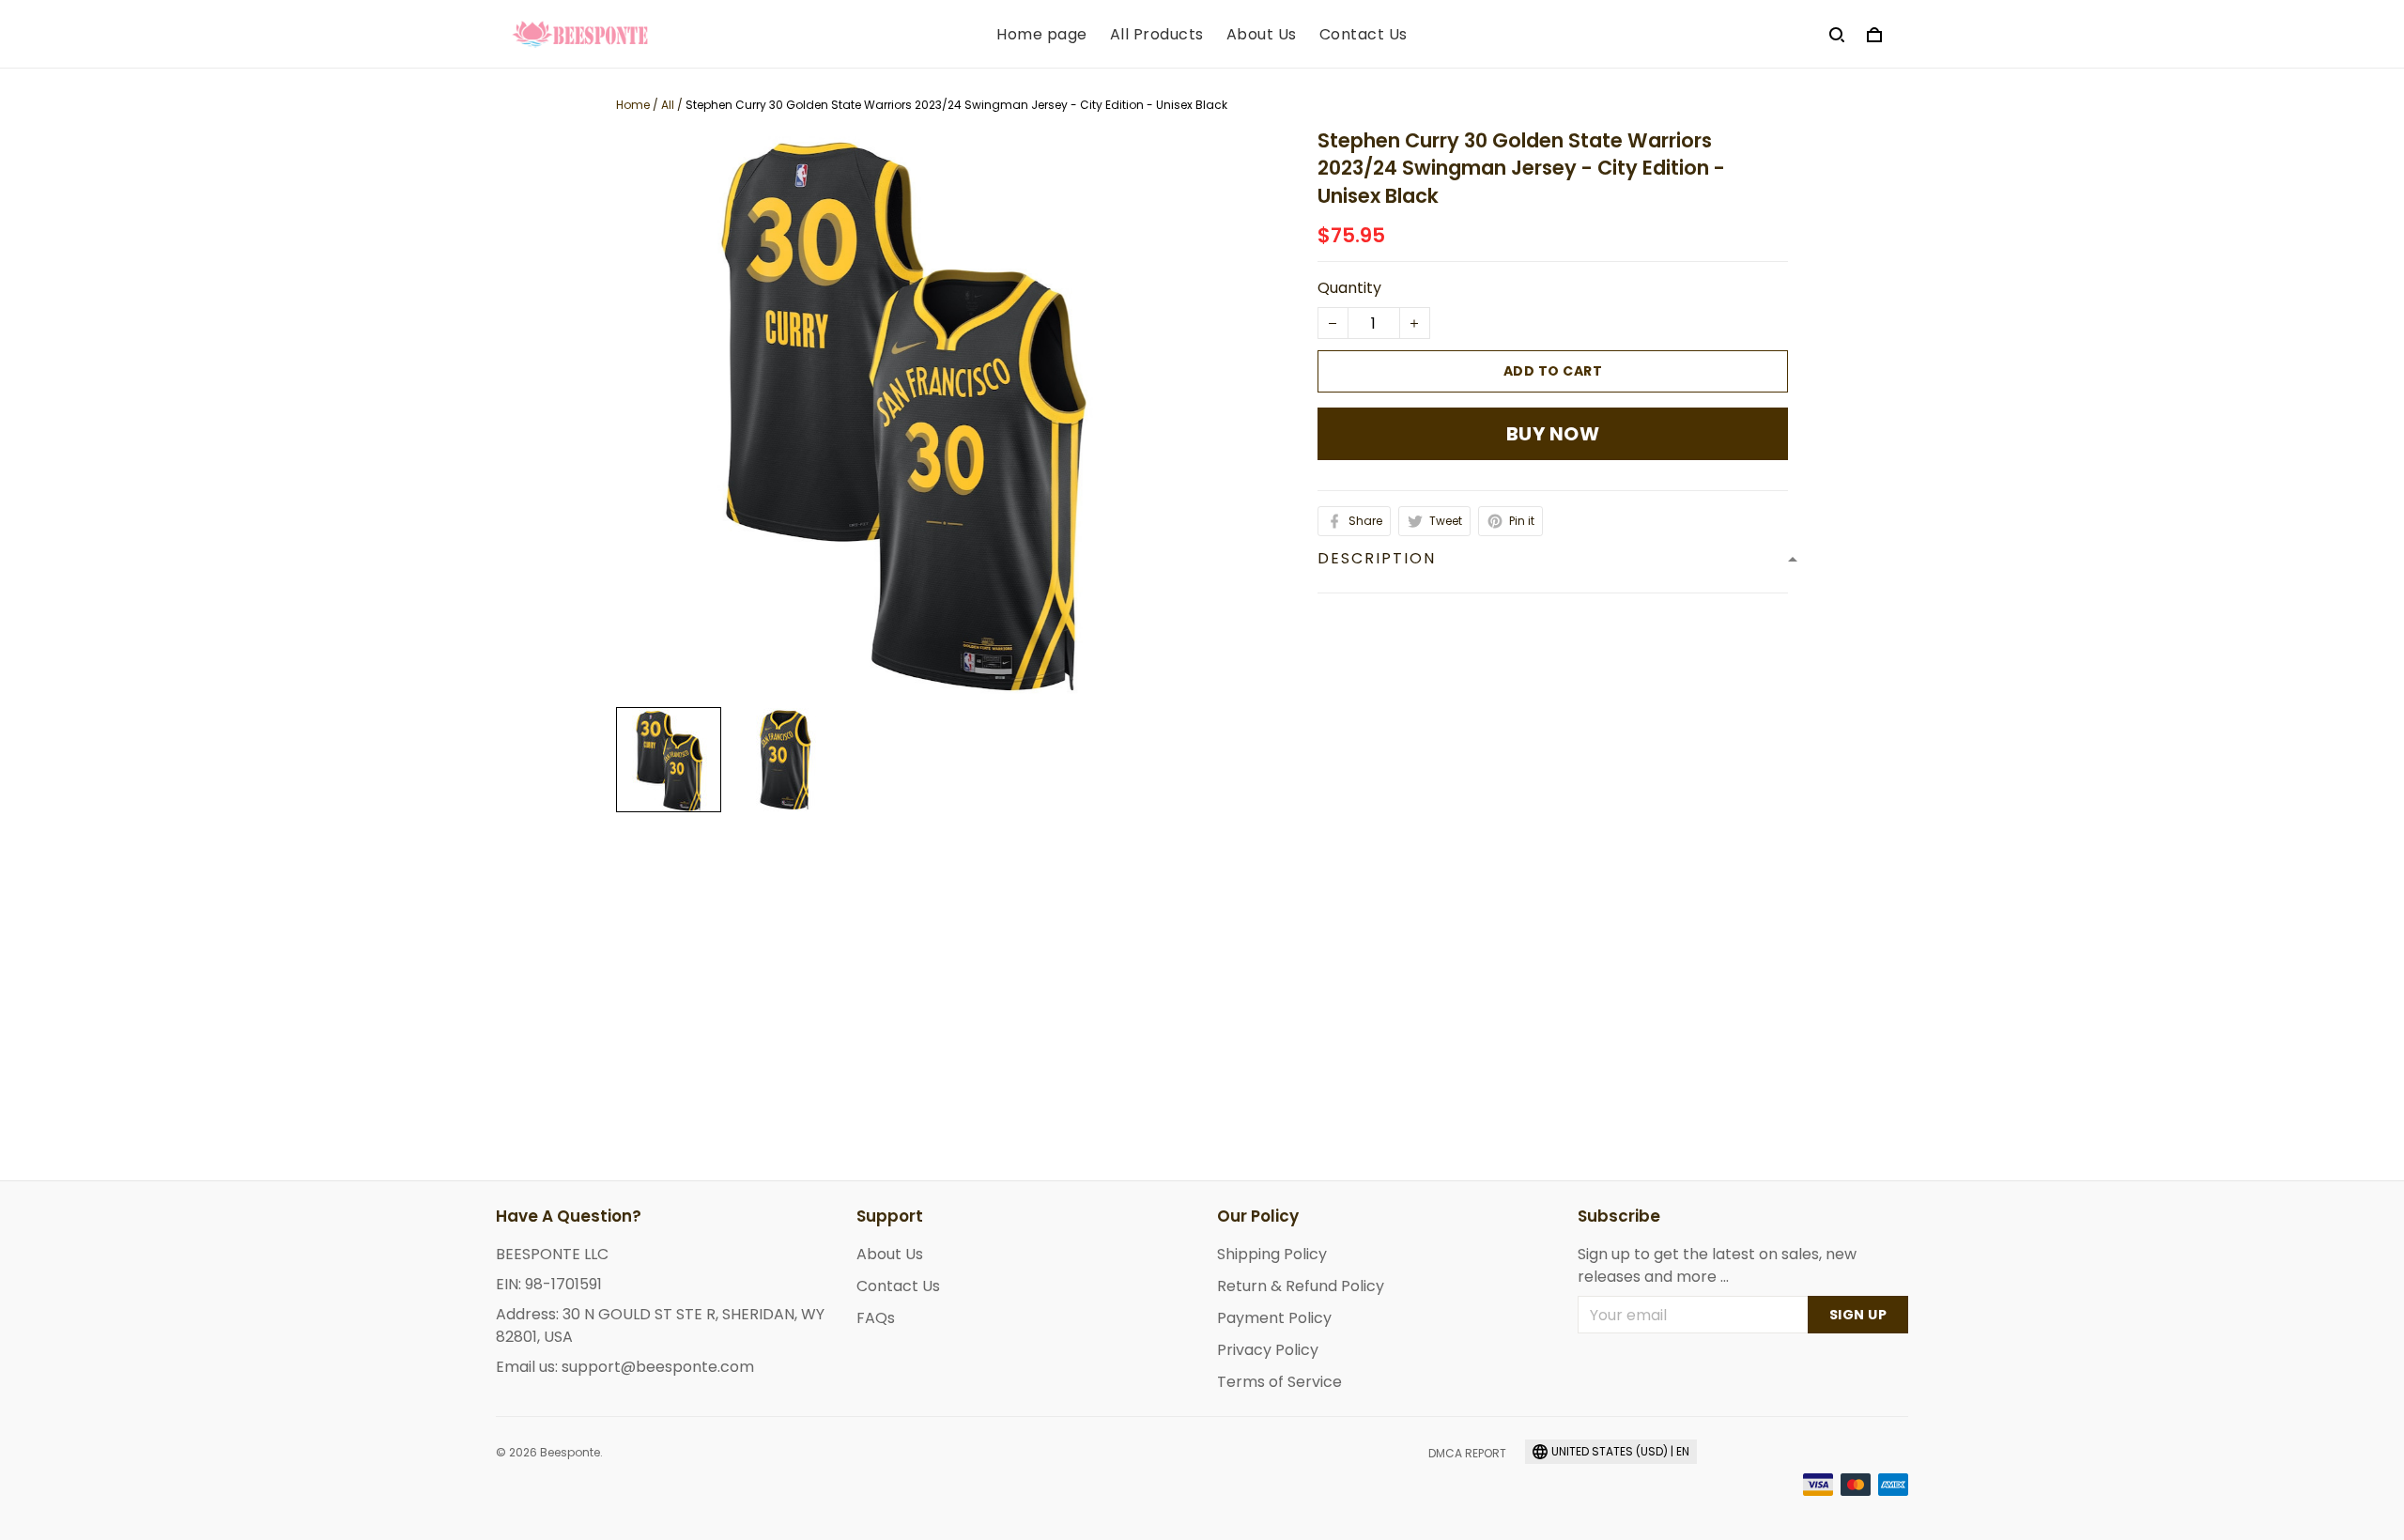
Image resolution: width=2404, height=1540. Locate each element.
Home (633, 105)
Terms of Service (1279, 1382)
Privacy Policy (1268, 1350)
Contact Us (1364, 35)
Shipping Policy (1272, 1254)
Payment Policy (1274, 1318)
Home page (1042, 35)
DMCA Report (1467, 1453)
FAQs (876, 1318)
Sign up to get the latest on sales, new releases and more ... (1717, 1265)
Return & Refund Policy (1301, 1286)
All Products (1157, 35)
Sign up (1858, 1315)
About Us (1262, 35)
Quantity (1349, 288)
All (668, 105)
